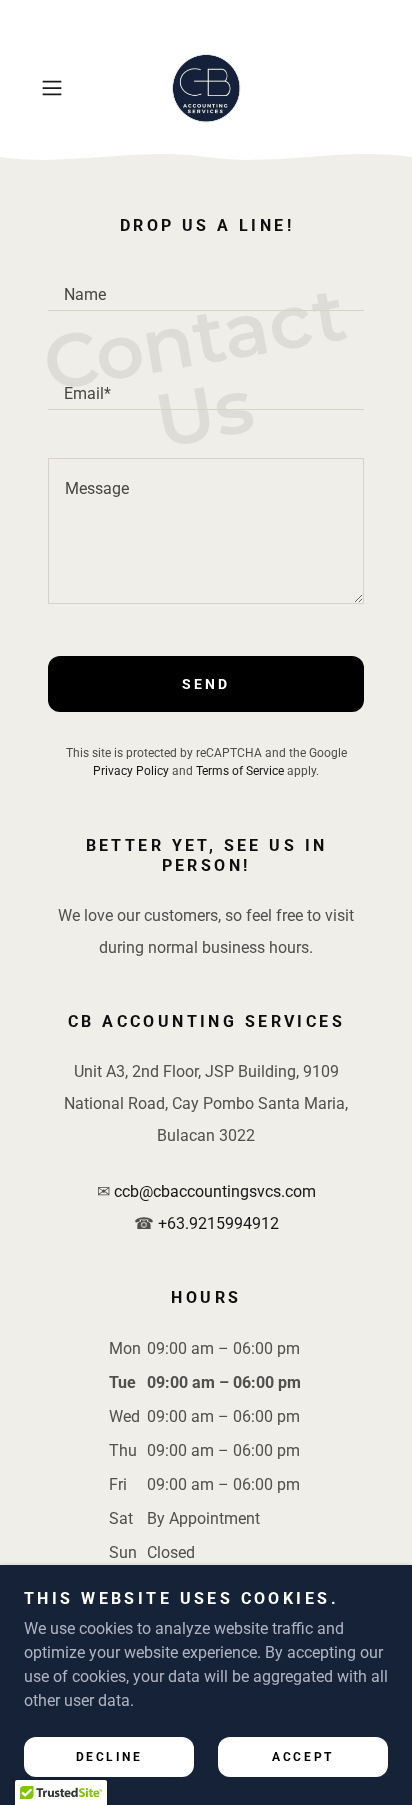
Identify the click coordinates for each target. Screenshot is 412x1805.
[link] (206, 88)
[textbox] (206, 285)
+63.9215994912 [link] (218, 1223)
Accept (302, 1757)
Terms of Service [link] (240, 771)
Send (206, 684)
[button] (58, 88)
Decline (109, 1757)
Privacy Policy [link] (131, 771)
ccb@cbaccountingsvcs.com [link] (215, 1191)
